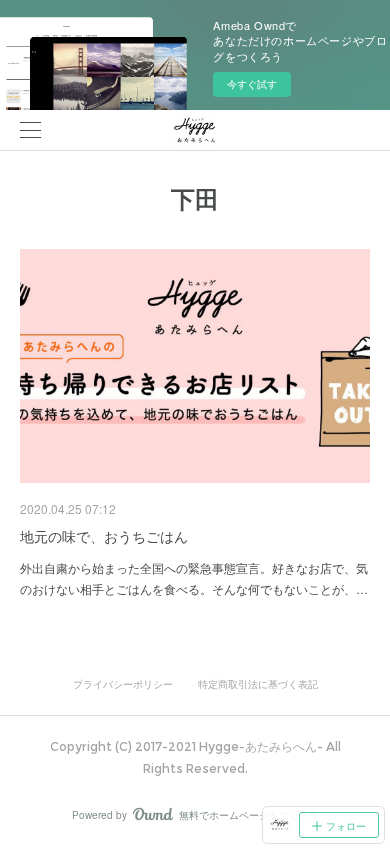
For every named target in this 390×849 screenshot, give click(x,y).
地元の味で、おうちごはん (104, 536)
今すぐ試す (252, 84)
